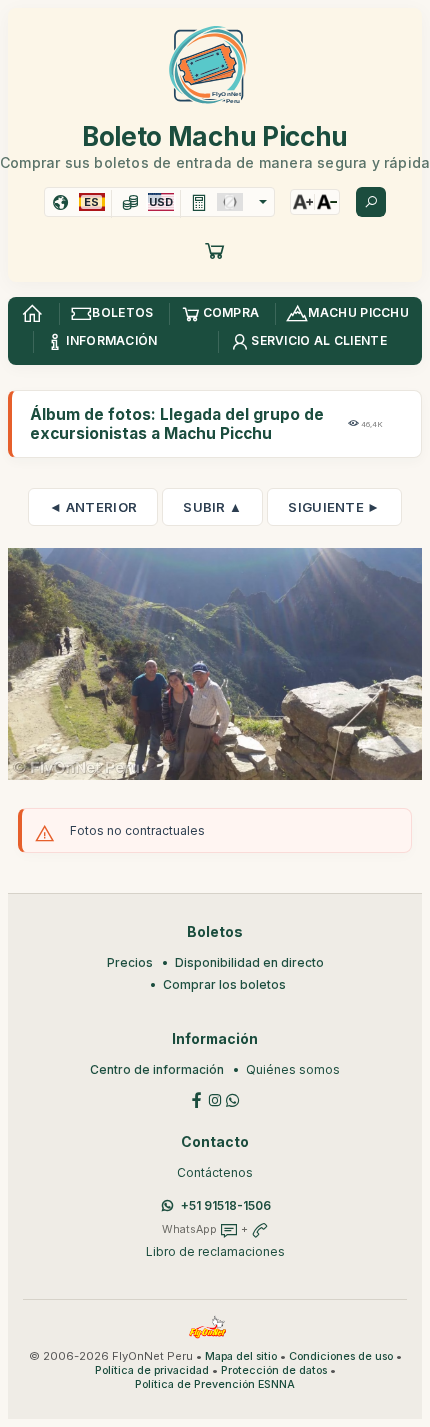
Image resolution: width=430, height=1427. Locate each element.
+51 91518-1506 (226, 1205)
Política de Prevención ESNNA (215, 1384)
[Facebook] (197, 1099)
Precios (130, 962)
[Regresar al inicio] (32, 314)
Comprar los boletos (224, 984)
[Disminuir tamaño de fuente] (327, 202)
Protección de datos (274, 1370)
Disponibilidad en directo (249, 962)
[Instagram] (215, 1099)
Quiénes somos (293, 1069)
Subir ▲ (212, 507)
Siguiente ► (334, 507)
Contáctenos (215, 1172)
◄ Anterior (93, 507)
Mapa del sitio (241, 1356)
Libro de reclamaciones (215, 1251)
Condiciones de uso (341, 1356)
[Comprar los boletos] (215, 250)
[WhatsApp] (233, 1099)
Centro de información (157, 1069)
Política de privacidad (152, 1370)
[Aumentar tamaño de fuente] (303, 202)
